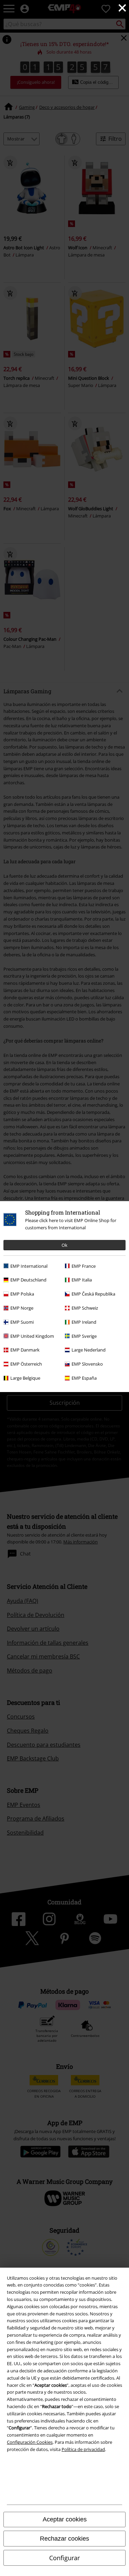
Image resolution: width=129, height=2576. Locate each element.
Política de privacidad (83, 2449)
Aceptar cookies (65, 2519)
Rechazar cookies (64, 2539)
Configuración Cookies (30, 2442)
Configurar (64, 2558)
